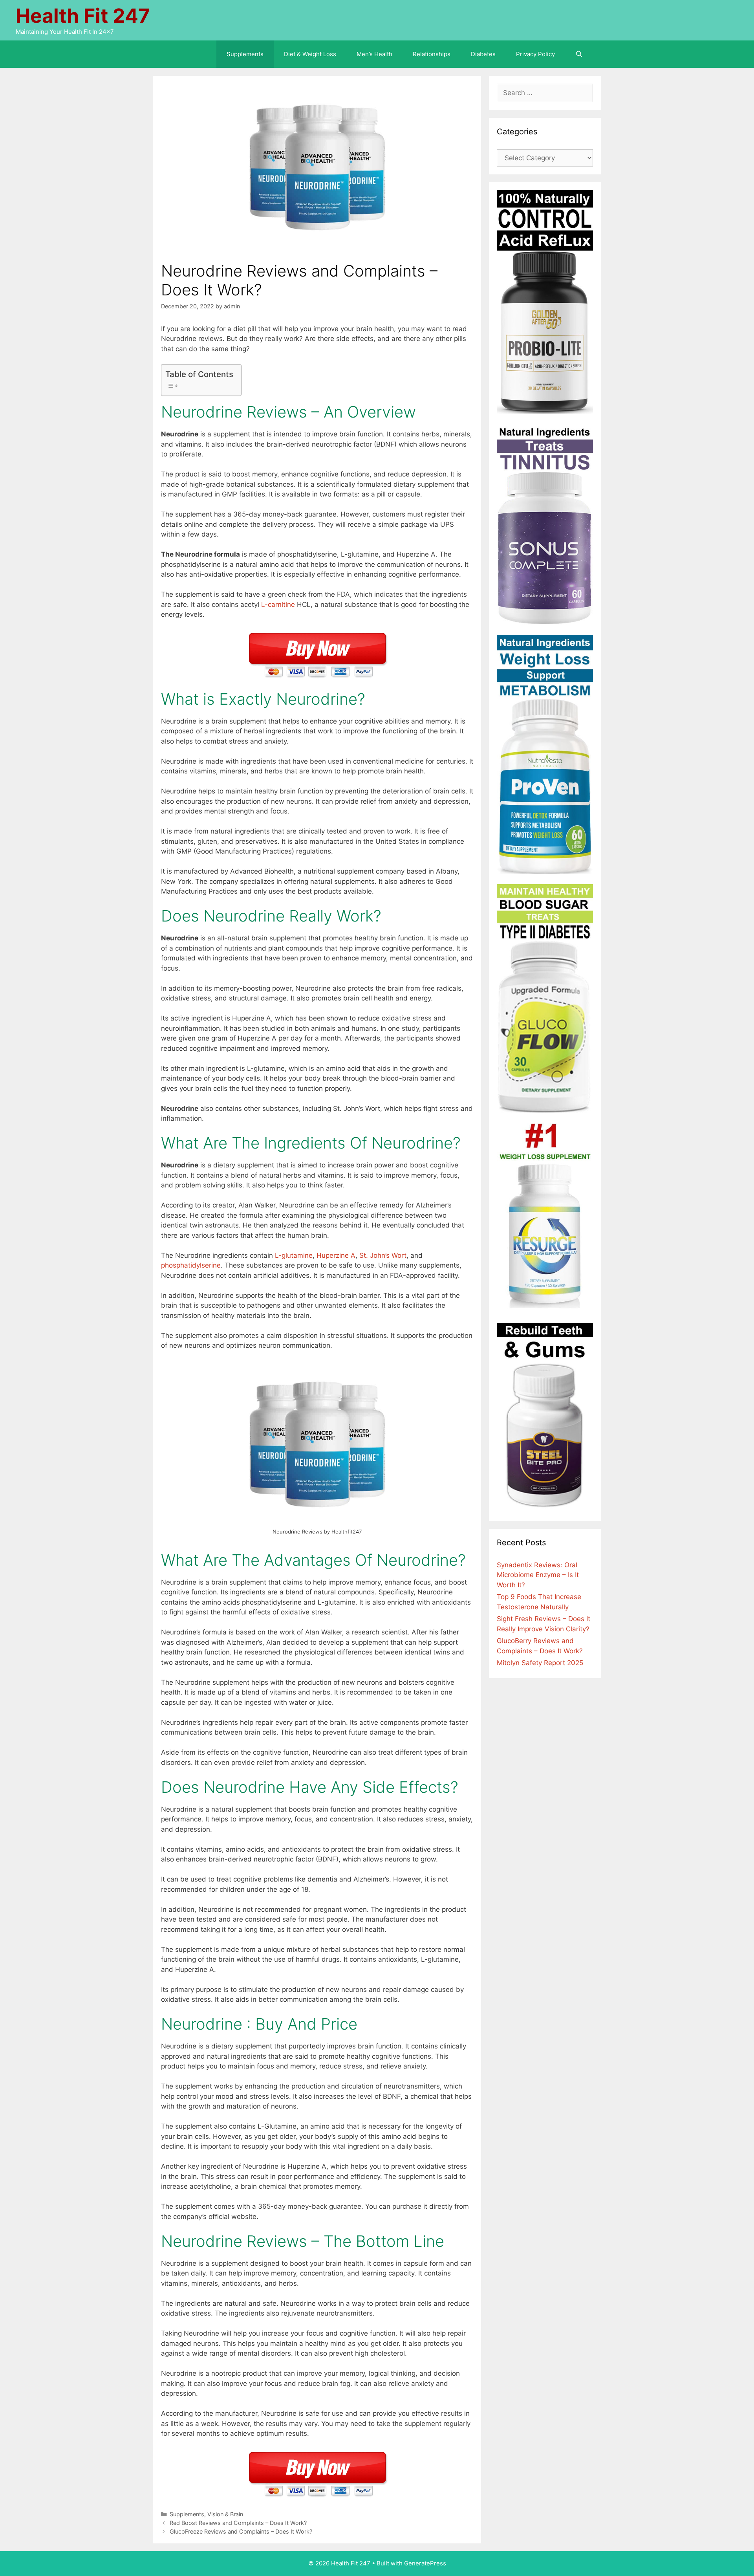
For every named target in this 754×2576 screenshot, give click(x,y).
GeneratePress (425, 2563)
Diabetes (483, 54)
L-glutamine (294, 1255)
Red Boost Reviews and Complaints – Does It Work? (238, 2523)
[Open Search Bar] (579, 54)
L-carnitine (278, 605)
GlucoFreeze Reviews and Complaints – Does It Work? (241, 2531)
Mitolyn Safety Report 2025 (540, 1663)
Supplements (245, 54)
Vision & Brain (225, 2514)
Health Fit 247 (83, 16)
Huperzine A (336, 1255)
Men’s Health (374, 54)
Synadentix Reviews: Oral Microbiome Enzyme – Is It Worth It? (538, 1575)
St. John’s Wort (383, 1255)
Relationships (432, 54)
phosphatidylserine (191, 1265)
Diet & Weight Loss (310, 54)
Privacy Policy (535, 54)
